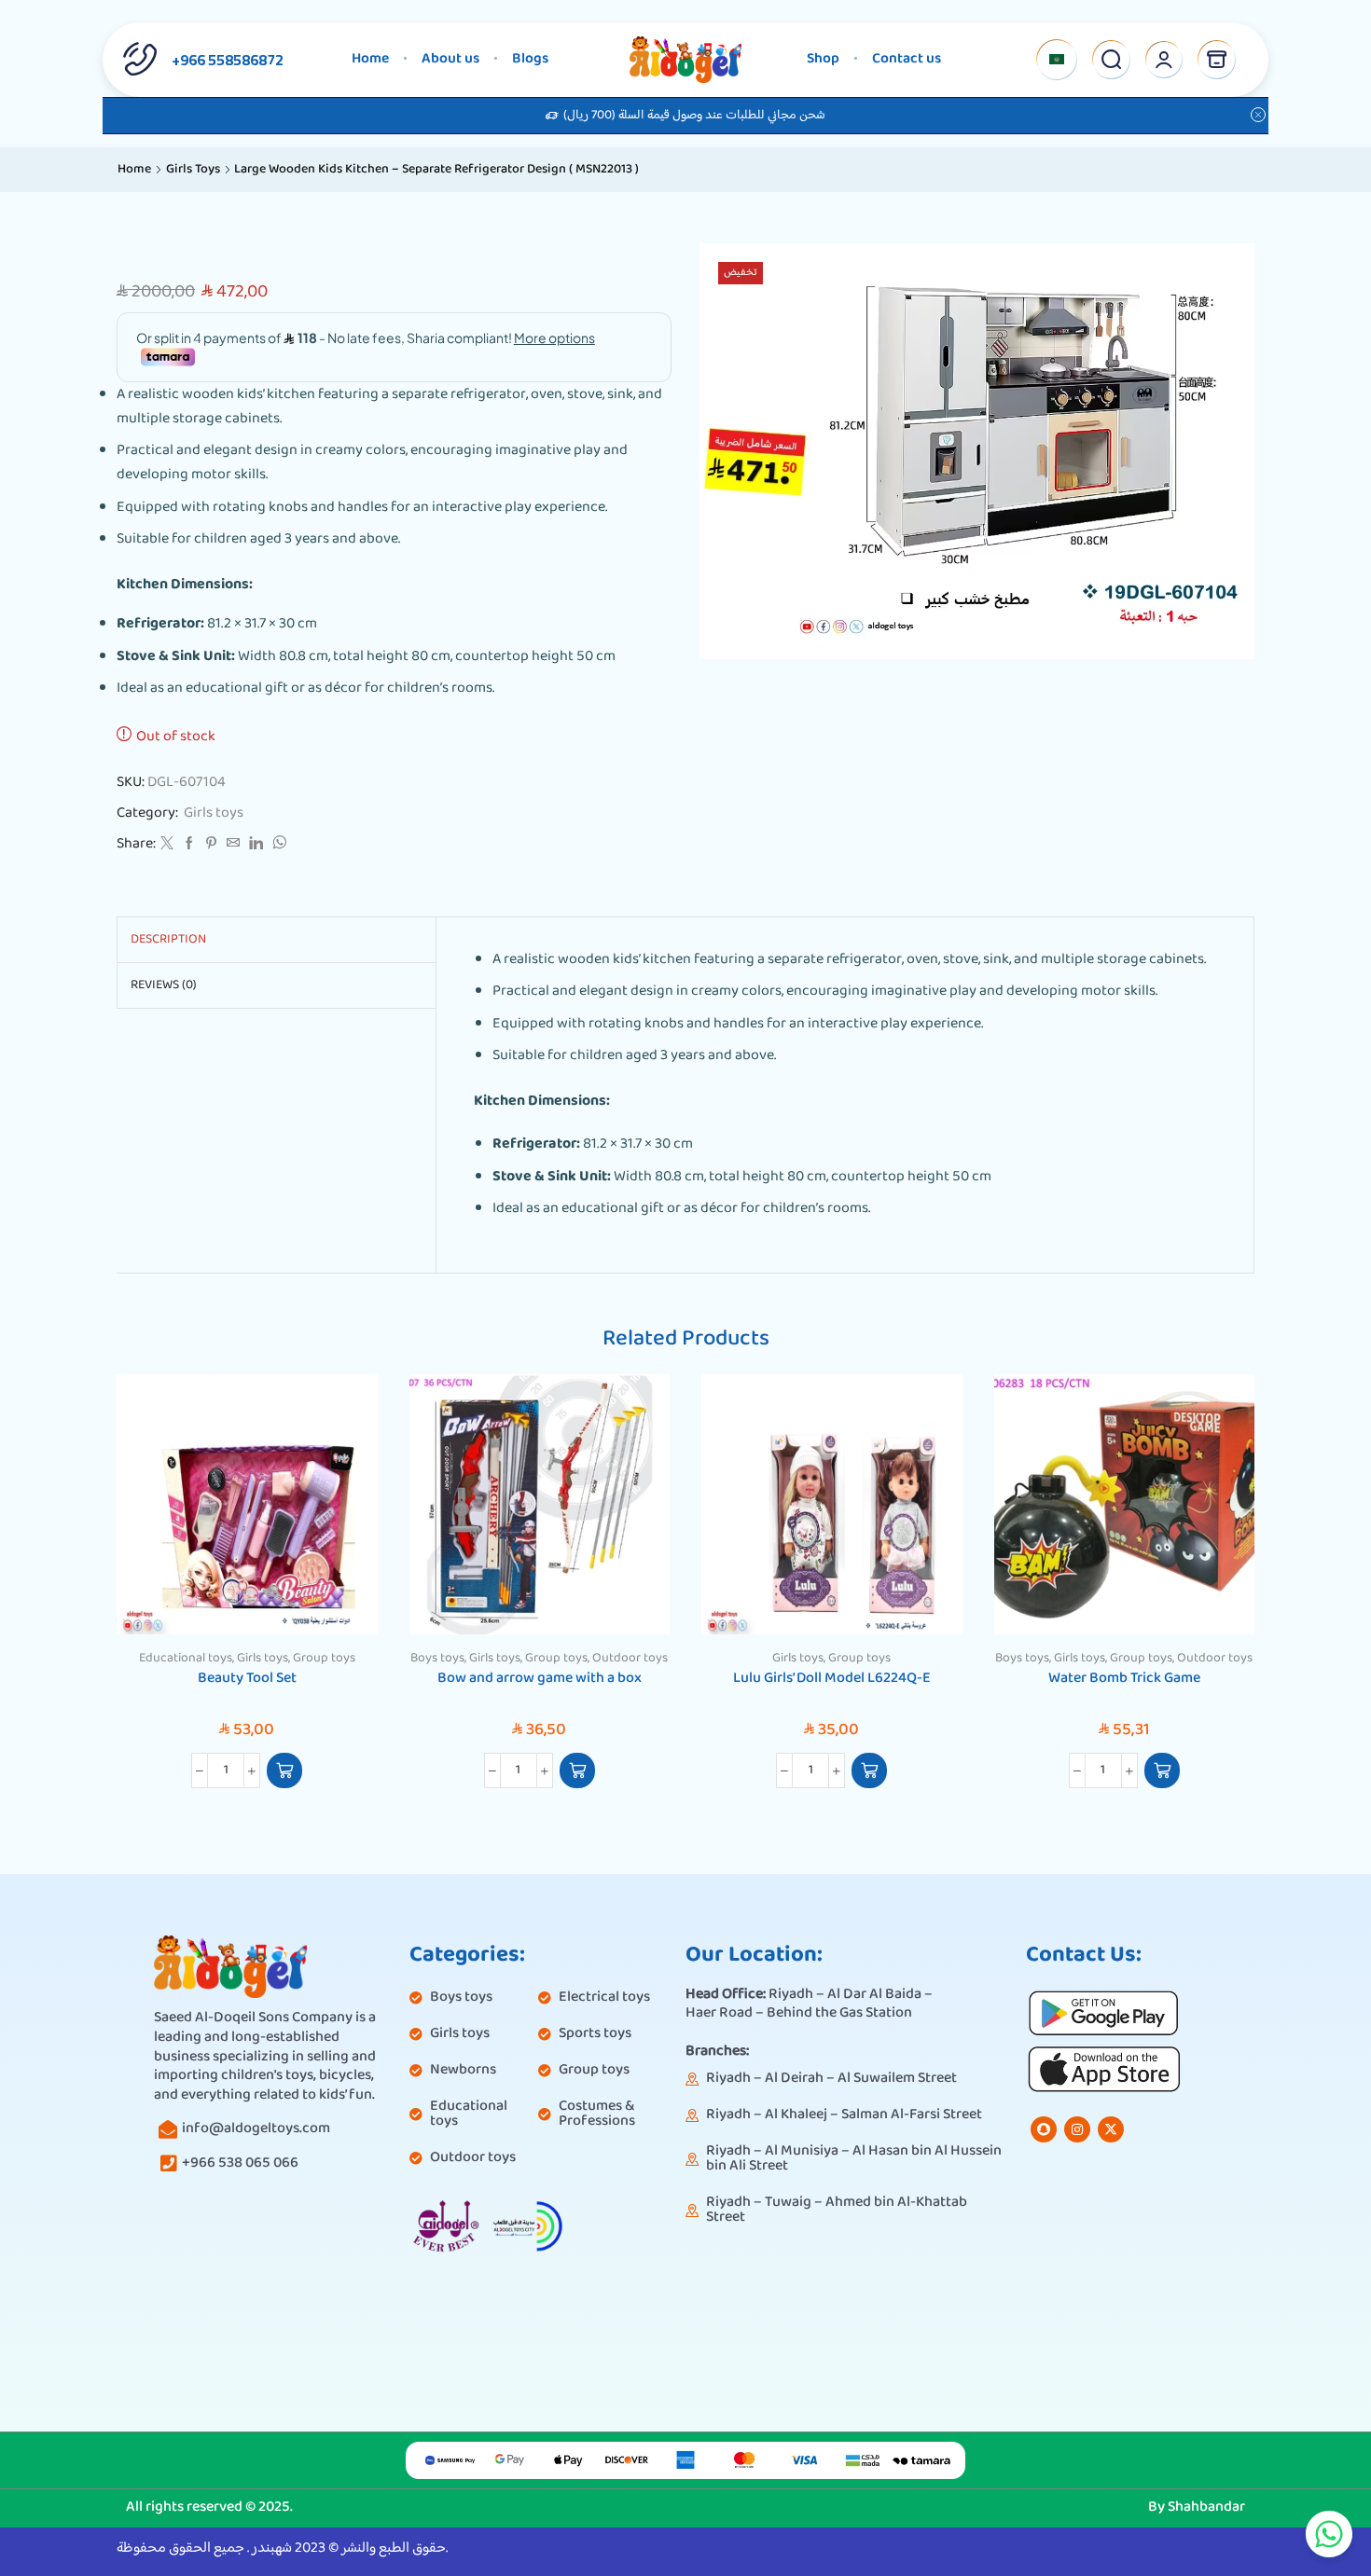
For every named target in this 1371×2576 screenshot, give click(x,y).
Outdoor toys (630, 1659)
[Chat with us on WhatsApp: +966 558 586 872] (1329, 2534)
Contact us (907, 59)
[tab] (168, 940)
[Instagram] (1077, 2129)
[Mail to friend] (233, 846)
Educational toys (186, 1659)
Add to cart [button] (342, 1596)
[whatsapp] (277, 846)
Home (370, 59)
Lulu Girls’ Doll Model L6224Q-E (832, 1679)
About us (450, 59)
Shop (823, 59)
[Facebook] (189, 846)
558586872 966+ (228, 60)
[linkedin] (256, 846)
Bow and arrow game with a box (540, 1679)
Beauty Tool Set (247, 1679)
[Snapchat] (1044, 2129)
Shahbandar (1206, 2507)
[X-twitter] (1111, 2129)
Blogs (530, 59)
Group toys (324, 1659)
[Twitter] (167, 846)
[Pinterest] (211, 846)
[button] (284, 1770)
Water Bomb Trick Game (1124, 1679)
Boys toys (437, 1659)
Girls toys (193, 170)
